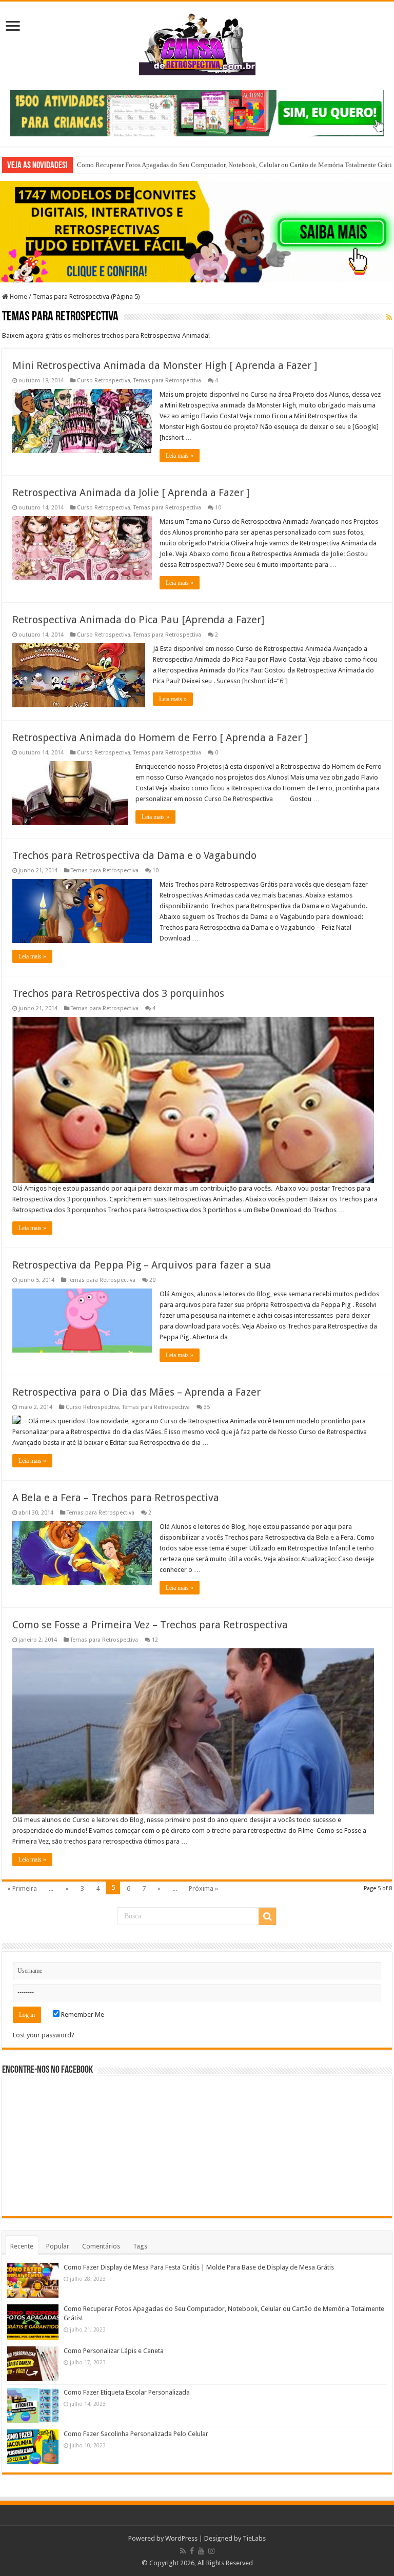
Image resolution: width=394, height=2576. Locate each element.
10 (218, 508)
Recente (22, 2246)
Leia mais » (180, 456)
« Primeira (22, 1888)
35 (207, 1407)
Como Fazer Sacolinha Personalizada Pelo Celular (136, 2434)
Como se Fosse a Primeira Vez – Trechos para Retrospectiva (150, 1625)
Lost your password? (44, 2035)
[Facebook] (192, 2551)
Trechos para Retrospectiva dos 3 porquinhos (118, 993)
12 (155, 1640)
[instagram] (211, 2551)
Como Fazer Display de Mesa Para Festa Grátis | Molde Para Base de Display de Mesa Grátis (199, 2267)
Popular (58, 2246)
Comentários (101, 2246)
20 (152, 1280)
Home (18, 297)
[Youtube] (201, 2551)
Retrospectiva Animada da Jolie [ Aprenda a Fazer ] (131, 493)
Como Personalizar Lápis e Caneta (114, 2351)
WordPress (181, 2538)
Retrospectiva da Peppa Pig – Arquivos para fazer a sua (142, 1265)
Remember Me (82, 2015)
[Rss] (183, 2551)
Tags (140, 2246)
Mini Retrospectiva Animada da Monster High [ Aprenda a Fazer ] (165, 365)
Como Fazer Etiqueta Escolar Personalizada (127, 2392)
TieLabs (254, 2538)
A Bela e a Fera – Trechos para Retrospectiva (116, 1498)
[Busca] (267, 1916)
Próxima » (203, 1888)
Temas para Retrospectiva (167, 381)
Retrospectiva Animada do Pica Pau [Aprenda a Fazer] (138, 620)
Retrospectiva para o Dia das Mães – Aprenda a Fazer (136, 1392)
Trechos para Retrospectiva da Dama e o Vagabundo (134, 855)
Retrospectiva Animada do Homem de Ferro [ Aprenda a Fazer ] (160, 738)
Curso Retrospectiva (104, 381)
